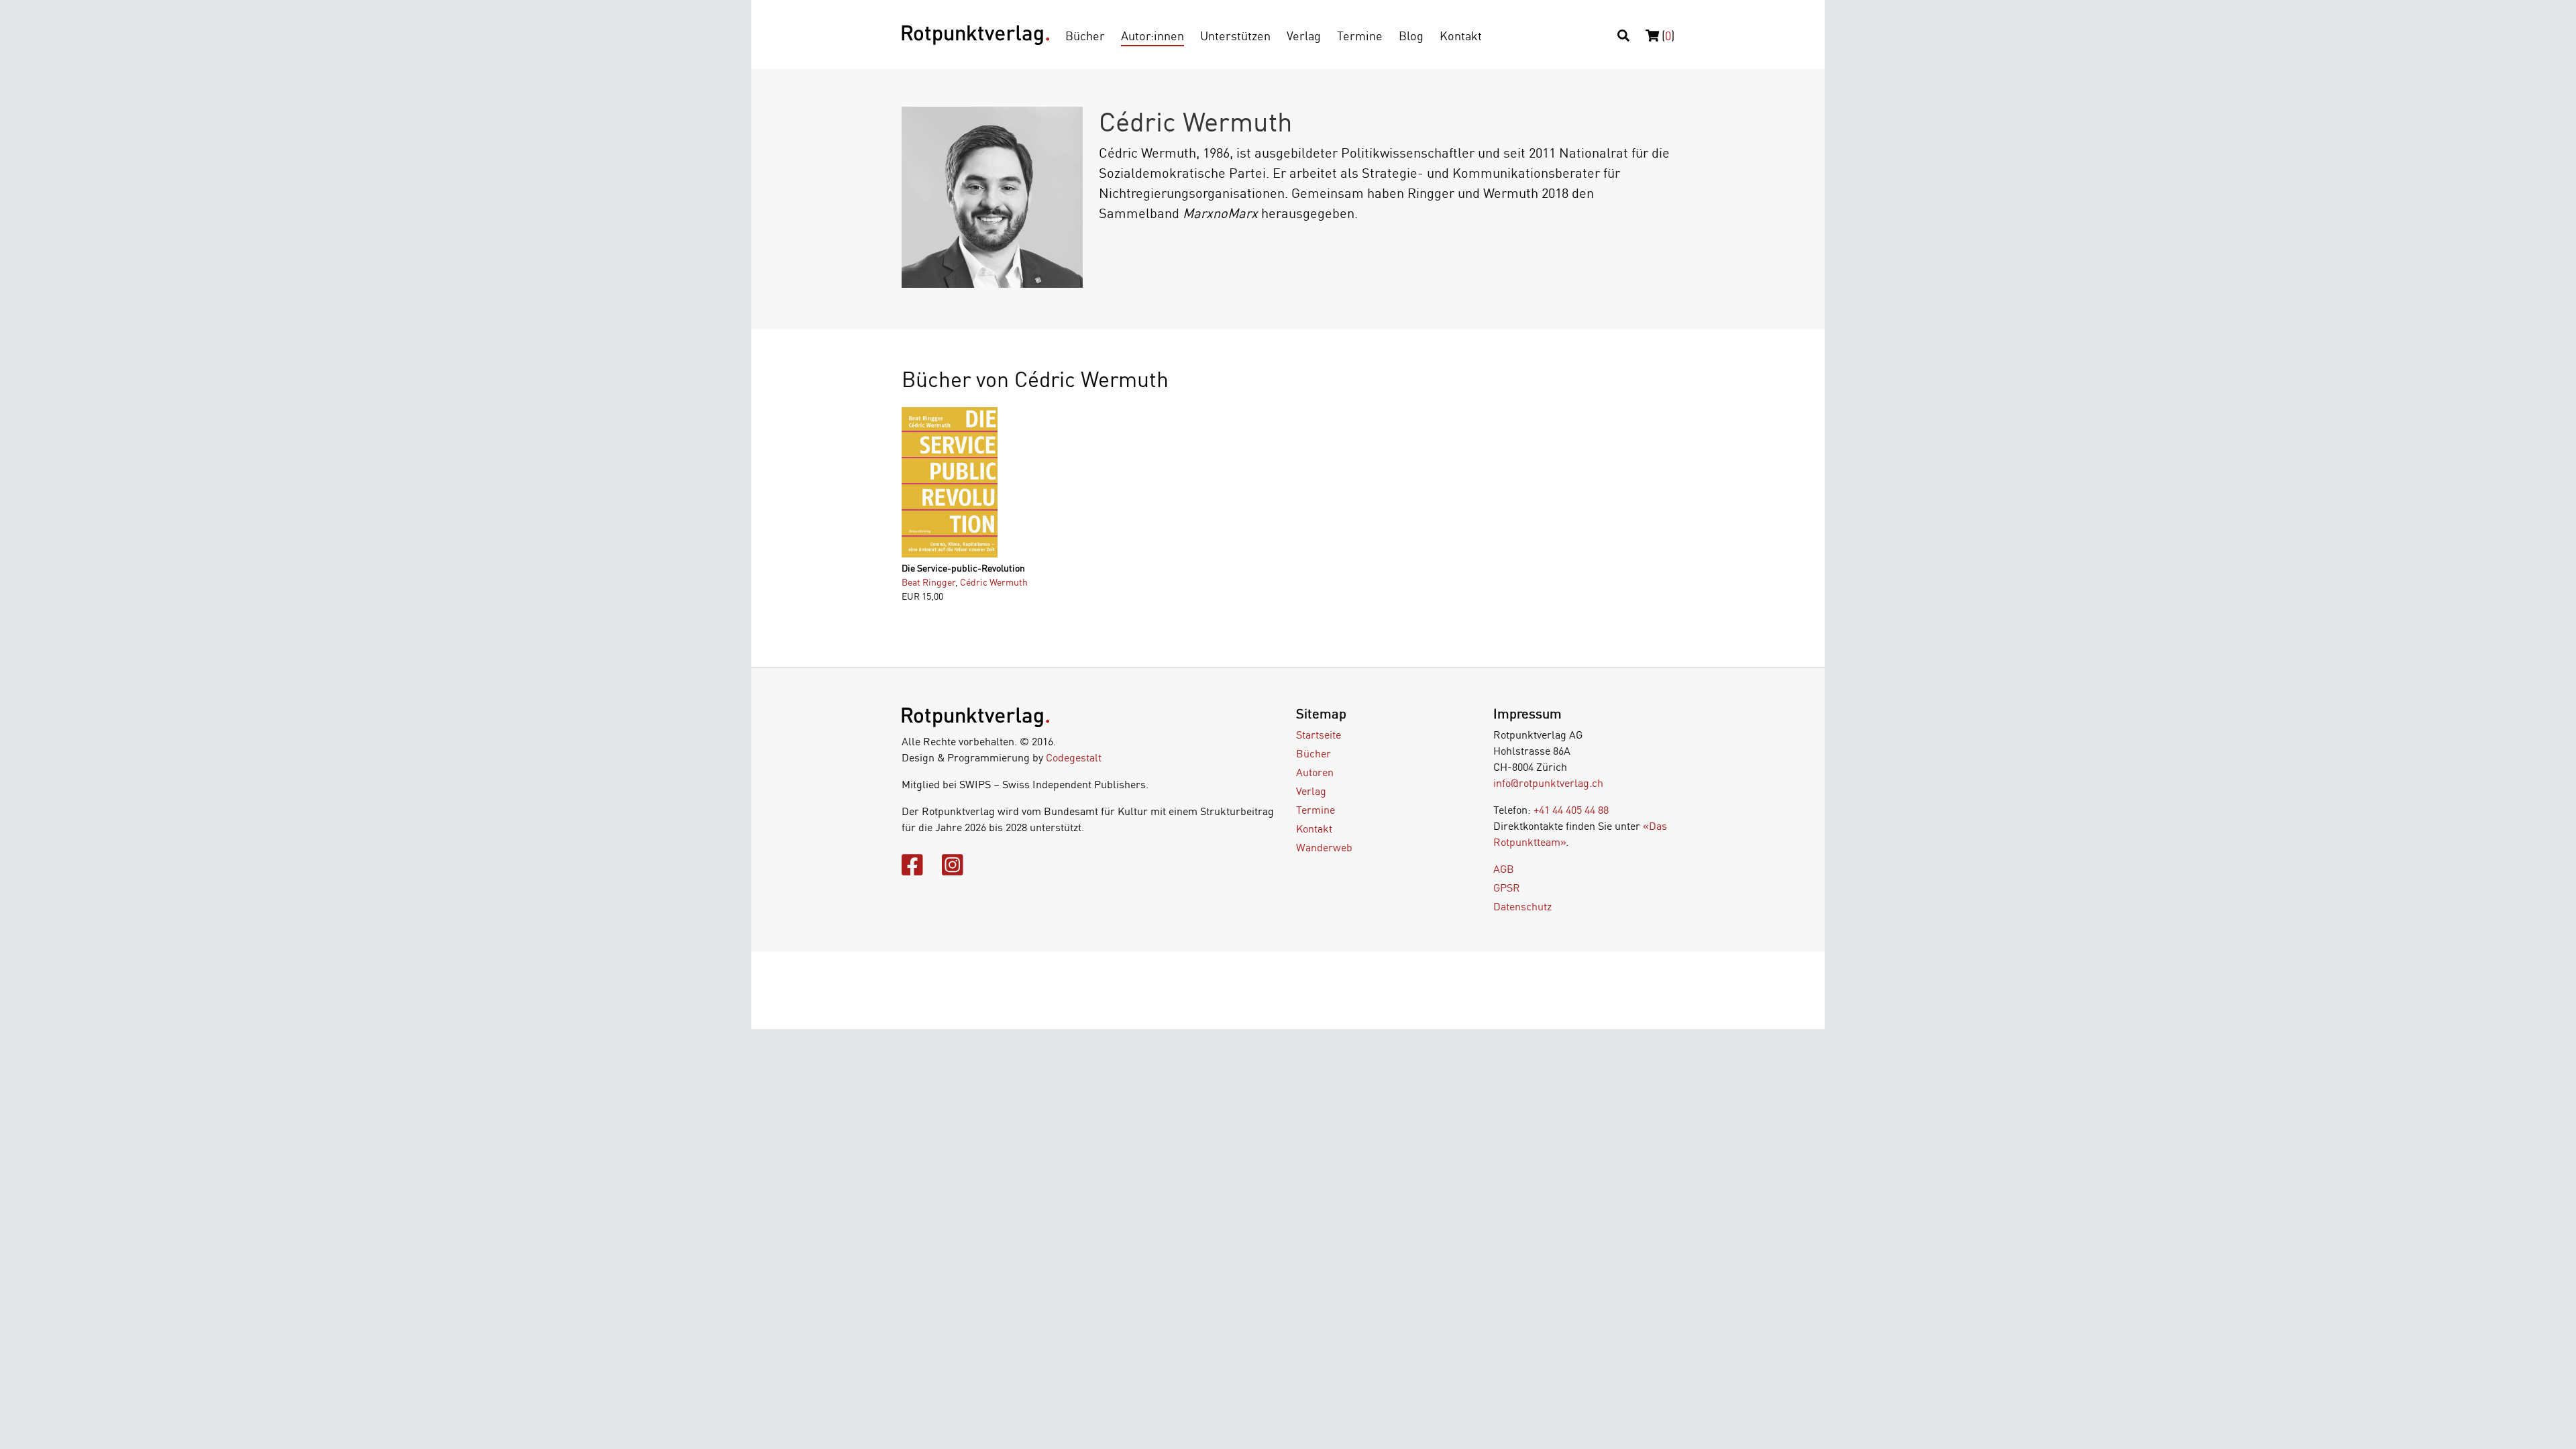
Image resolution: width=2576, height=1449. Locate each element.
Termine (1360, 36)
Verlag (1304, 36)
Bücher (1085, 36)
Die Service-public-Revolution (963, 568)
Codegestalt (1074, 757)
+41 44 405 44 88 (1571, 810)
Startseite (1319, 735)
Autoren (1315, 772)
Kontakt (1461, 36)
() (1667, 36)
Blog (1411, 36)
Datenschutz (1522, 906)
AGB (1504, 869)
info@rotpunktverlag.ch (1548, 783)
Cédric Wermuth (994, 582)
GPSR (1507, 888)
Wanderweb (1324, 847)
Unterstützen (1235, 36)
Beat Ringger (928, 582)
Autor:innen (1152, 36)
